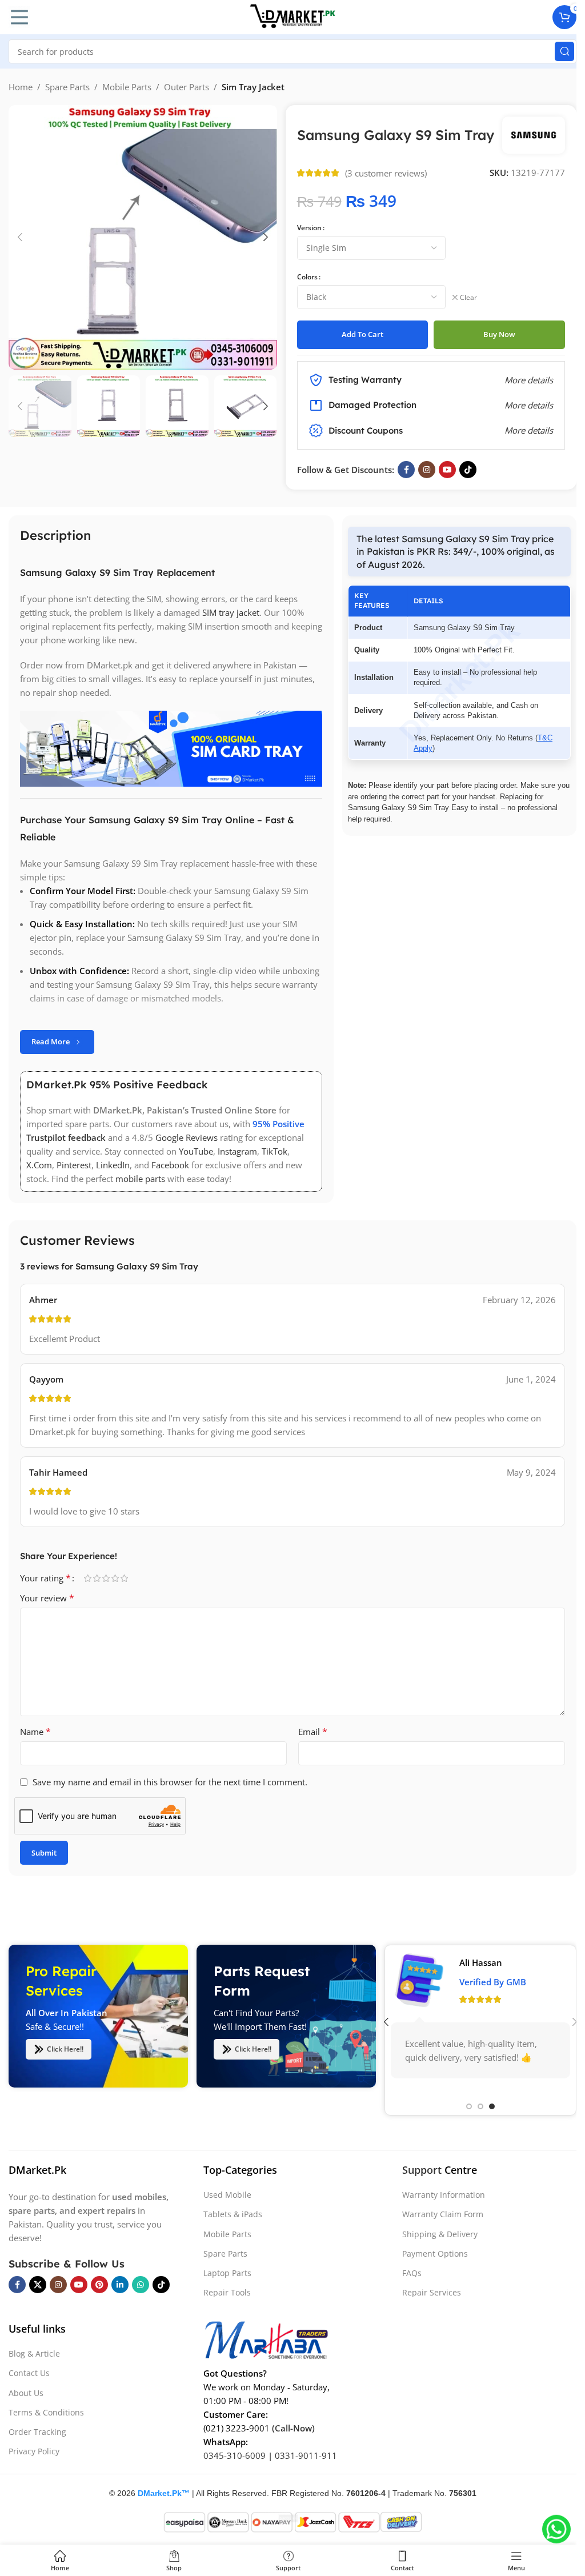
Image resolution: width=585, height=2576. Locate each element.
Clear (468, 298)
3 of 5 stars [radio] (106, 1578)
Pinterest (74, 1165)
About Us (26, 2393)
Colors (307, 277)
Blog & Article (34, 2353)
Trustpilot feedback (66, 1137)
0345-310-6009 (235, 2455)
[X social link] (38, 2285)
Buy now (499, 334)
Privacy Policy (34, 2451)
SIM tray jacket (231, 612)
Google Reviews (187, 1137)
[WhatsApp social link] (141, 2285)
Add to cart (362, 334)
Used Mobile (227, 2195)
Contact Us (29, 2373)
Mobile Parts (127, 87)
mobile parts (140, 1179)
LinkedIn (113, 1165)
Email (313, 1732)
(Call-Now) (293, 2428)
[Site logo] (292, 16)
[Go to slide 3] (492, 2106)
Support (422, 2170)
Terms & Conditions (46, 2412)
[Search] (564, 51)
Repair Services (432, 2292)
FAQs (412, 2273)
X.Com (39, 1165)
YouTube (196, 1151)
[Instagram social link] (427, 470)
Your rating (45, 1578)
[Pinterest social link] (99, 2285)
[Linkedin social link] (120, 2285)
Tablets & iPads (233, 2214)
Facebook (170, 1165)
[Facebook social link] (406, 470)
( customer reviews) (386, 173)
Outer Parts (187, 87)
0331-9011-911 (306, 2455)
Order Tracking (37, 2432)
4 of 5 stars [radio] (115, 1578)
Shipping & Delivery (440, 2234)
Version (309, 228)
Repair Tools (227, 2292)
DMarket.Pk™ (164, 2493)
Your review (47, 1598)
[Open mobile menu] (19, 17)
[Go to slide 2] (480, 2106)
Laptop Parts (227, 2273)
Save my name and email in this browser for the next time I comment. (170, 1782)
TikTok (275, 1151)
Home (21, 87)
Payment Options (435, 2254)
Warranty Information (444, 2195)
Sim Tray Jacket (253, 87)
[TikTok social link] (468, 470)
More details (529, 430)
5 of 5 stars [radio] (124, 1578)
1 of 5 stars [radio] (87, 1578)
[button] (20, 237)
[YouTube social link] (447, 470)
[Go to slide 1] (469, 2106)
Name (35, 1732)
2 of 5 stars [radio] (97, 1578)
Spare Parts (67, 87)
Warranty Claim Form (443, 2214)
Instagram (237, 1151)
